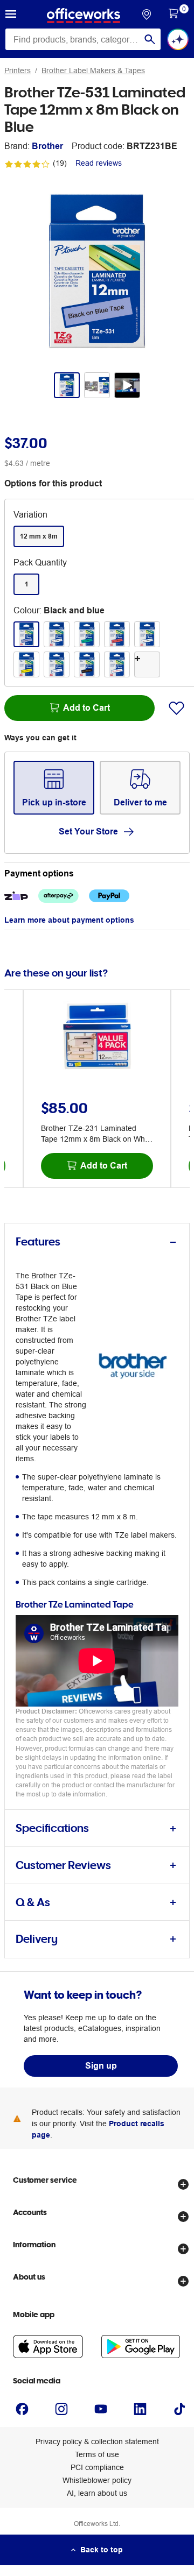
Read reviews (99, 163)
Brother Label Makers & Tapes (93, 70)
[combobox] (83, 39)
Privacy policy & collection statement (97, 2441)
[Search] (150, 39)
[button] (11, 16)
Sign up (101, 2066)
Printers (18, 70)
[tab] (97, 1242)
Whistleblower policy (97, 2480)
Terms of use (97, 2454)
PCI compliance (97, 2467)
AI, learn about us (97, 2493)
